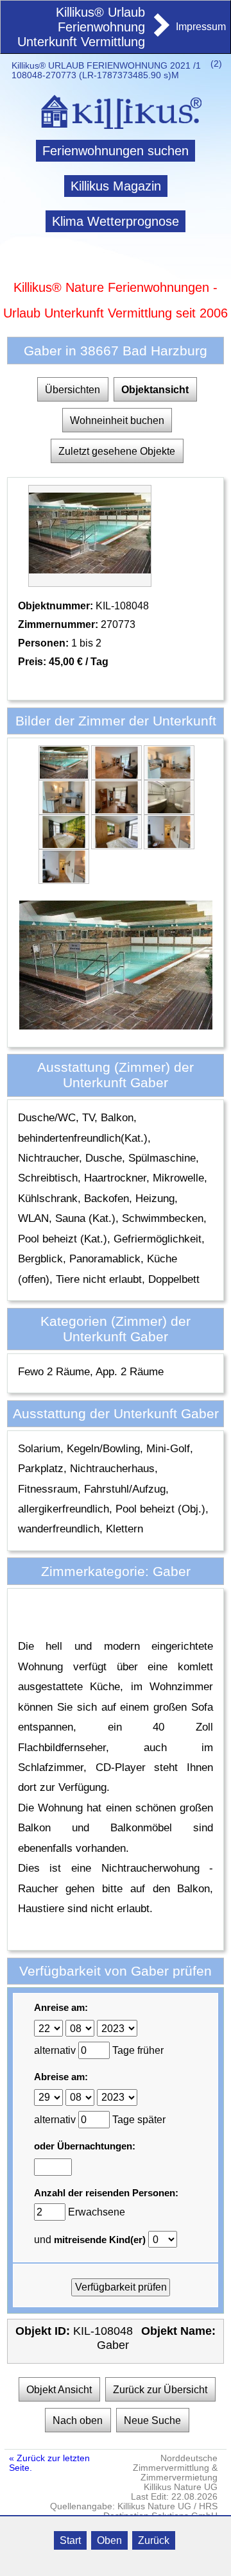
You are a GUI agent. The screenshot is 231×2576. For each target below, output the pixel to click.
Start (70, 2540)
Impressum (201, 27)
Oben (109, 2540)
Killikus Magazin (116, 186)
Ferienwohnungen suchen (116, 151)
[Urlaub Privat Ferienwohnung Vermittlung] (160, 33)
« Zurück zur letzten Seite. (49, 2463)
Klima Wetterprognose (116, 221)
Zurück (154, 2540)
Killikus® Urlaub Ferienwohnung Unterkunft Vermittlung (81, 27)
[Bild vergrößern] (64, 775)
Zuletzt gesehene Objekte (117, 451)
